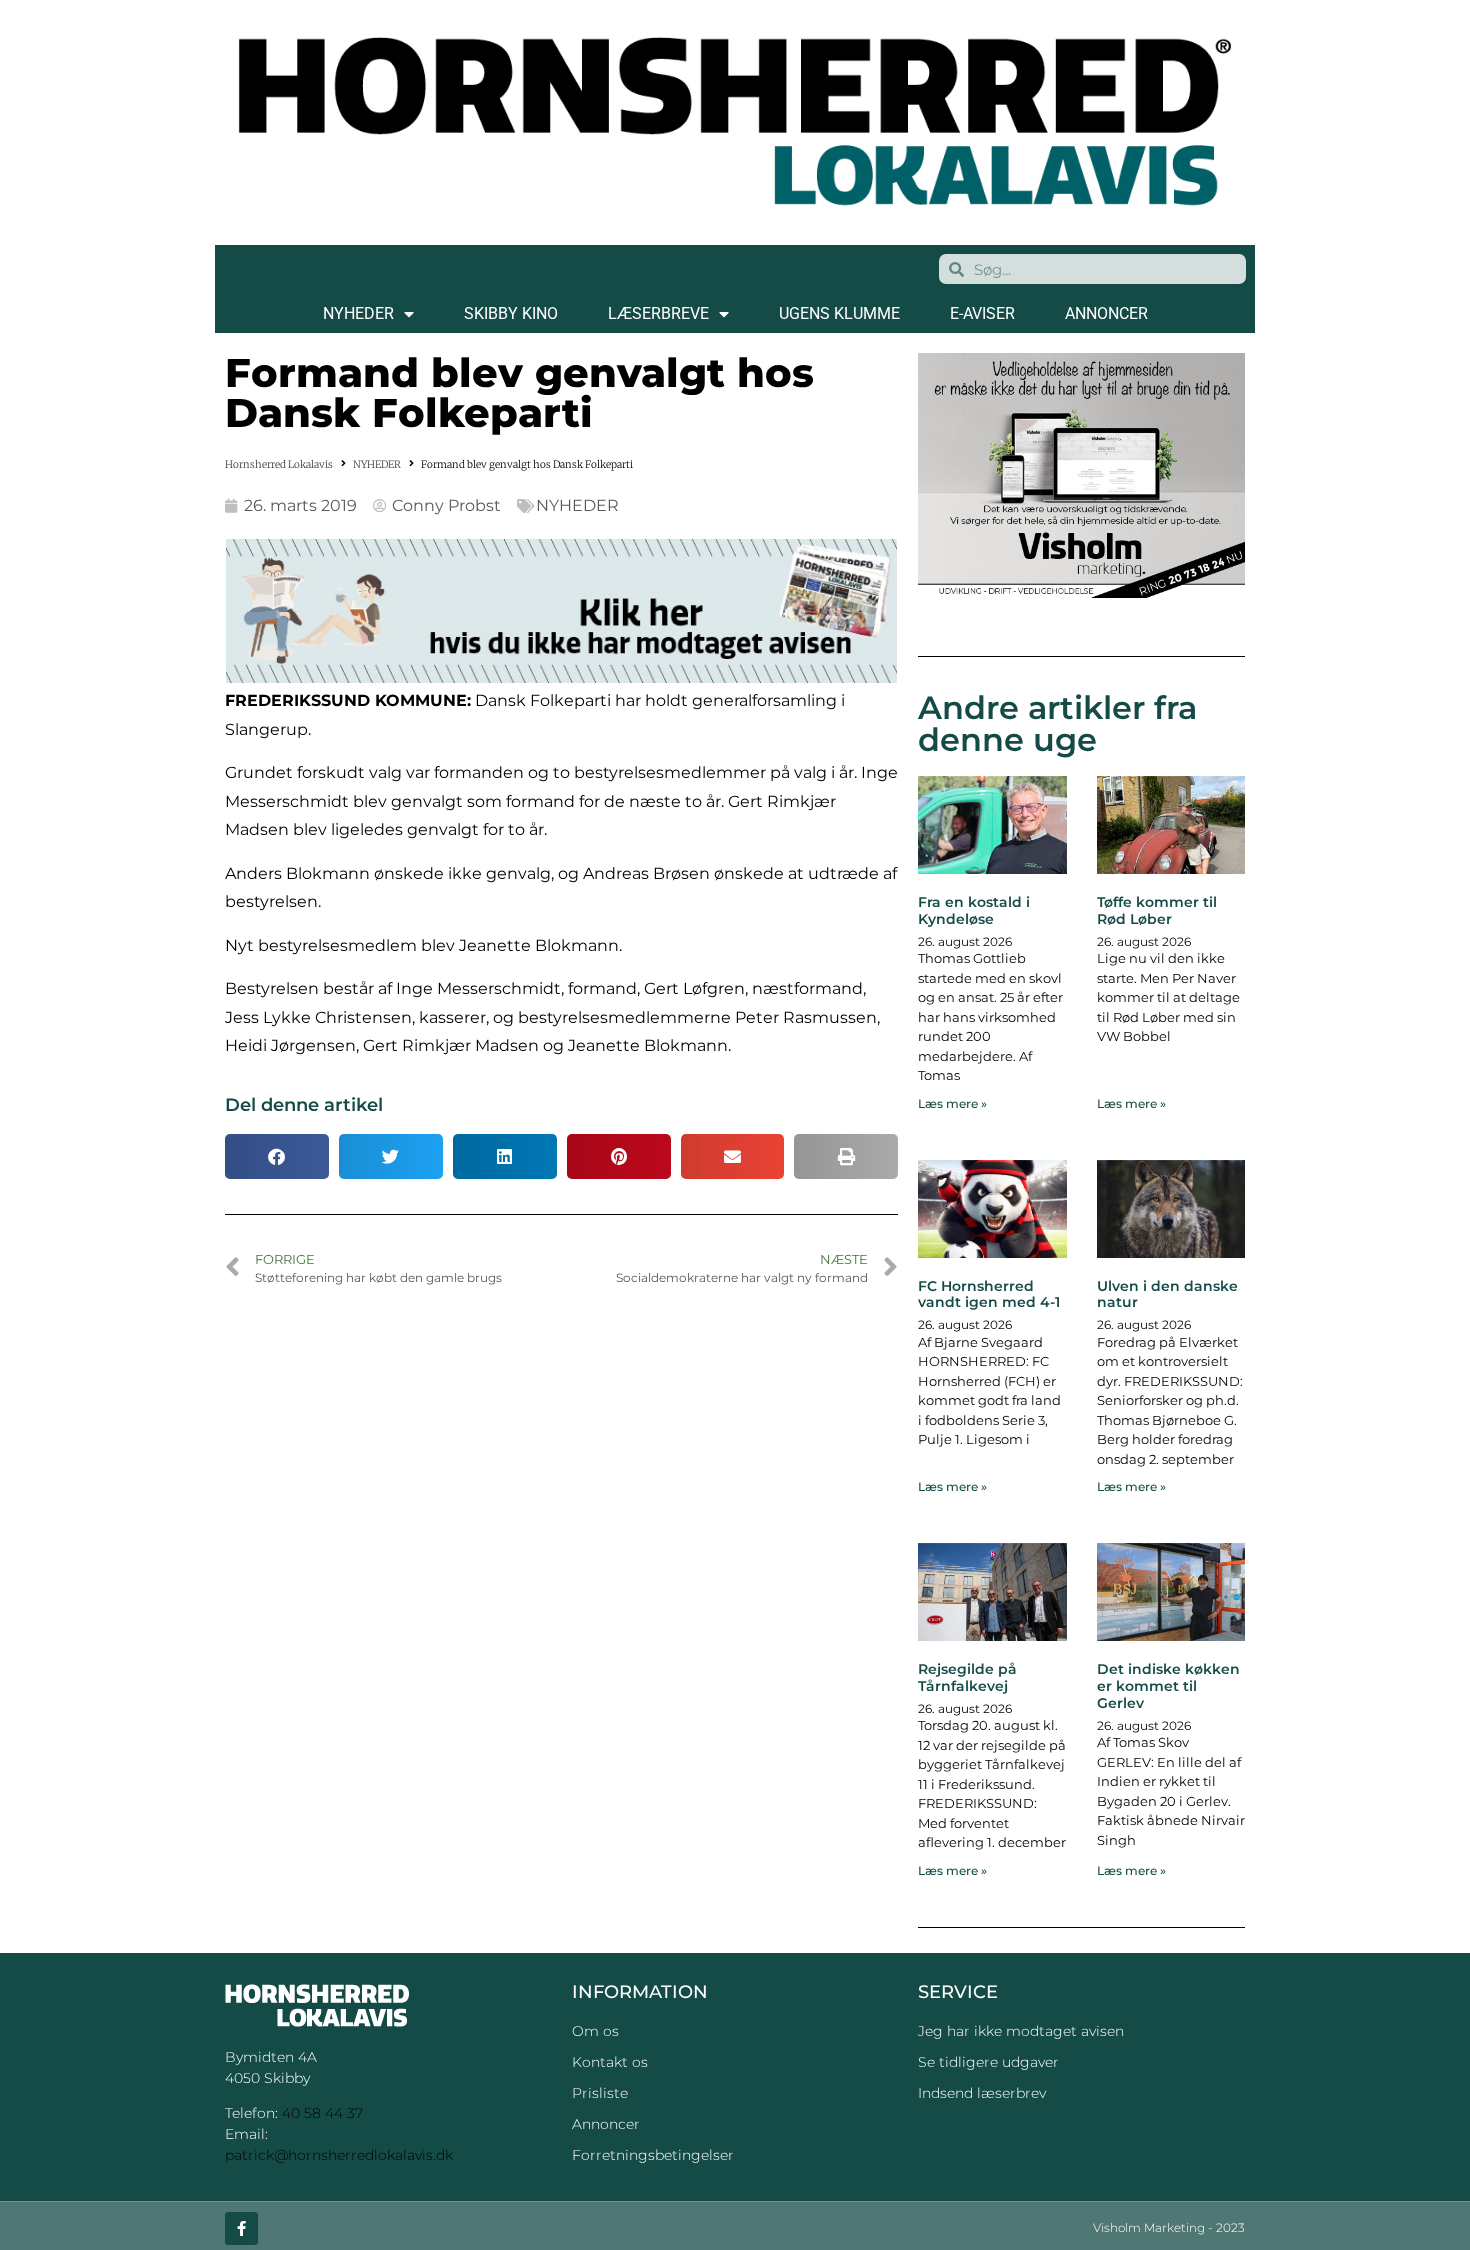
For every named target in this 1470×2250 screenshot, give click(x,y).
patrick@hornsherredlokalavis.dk (339, 2155)
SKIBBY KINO (511, 313)
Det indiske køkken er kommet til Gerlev (1168, 1686)
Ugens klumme (839, 313)
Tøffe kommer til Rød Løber (1157, 910)
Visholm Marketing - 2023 (1169, 2227)
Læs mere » (952, 1103)
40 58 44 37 (322, 2113)
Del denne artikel (304, 1105)
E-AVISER (982, 313)
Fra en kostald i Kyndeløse (974, 910)
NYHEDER (358, 313)
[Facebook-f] (241, 2228)
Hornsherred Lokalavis (279, 464)
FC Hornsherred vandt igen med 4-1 (989, 1294)
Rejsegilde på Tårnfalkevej (967, 1677)
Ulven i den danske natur (1167, 1294)
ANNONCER (1106, 313)
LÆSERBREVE (658, 313)
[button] (277, 1156)
